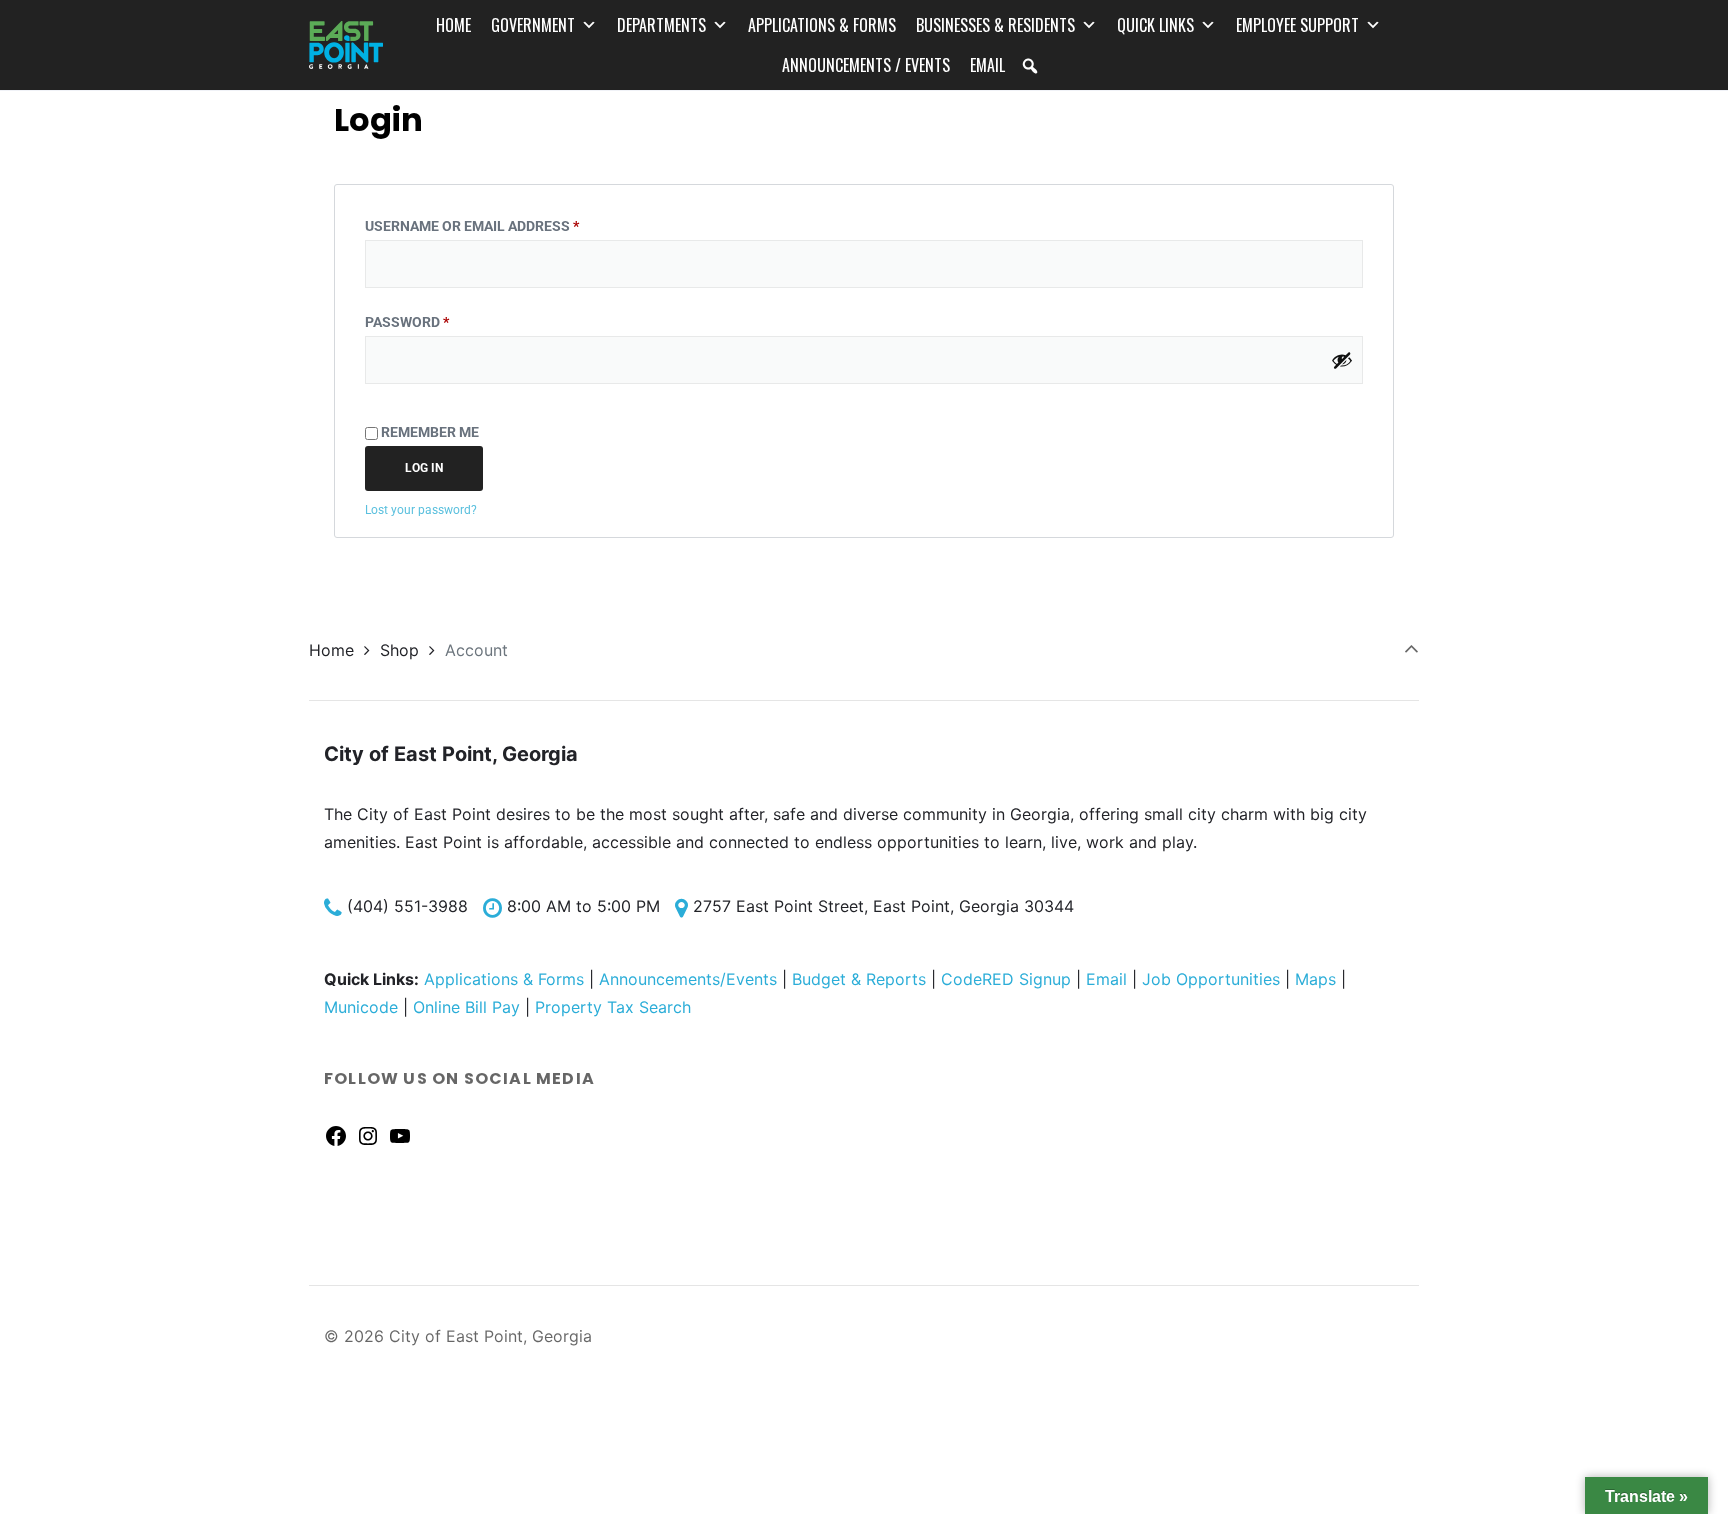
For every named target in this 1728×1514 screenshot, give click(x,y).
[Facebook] (336, 1135)
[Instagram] (368, 1135)
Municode (361, 1007)
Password (439, 319)
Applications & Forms (822, 25)
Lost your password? (421, 510)
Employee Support (1297, 25)
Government (533, 25)
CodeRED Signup (1006, 979)
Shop (399, 650)
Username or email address (504, 223)
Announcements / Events (866, 65)
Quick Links (1155, 25)
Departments (661, 25)
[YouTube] (400, 1135)
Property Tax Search (613, 1007)
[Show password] (1342, 360)
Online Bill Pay (466, 1007)
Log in (424, 468)
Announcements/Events (688, 979)
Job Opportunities (1211, 979)
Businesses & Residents (995, 25)
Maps (1315, 979)
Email (987, 65)
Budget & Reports (859, 979)
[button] (1030, 66)
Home (453, 25)
